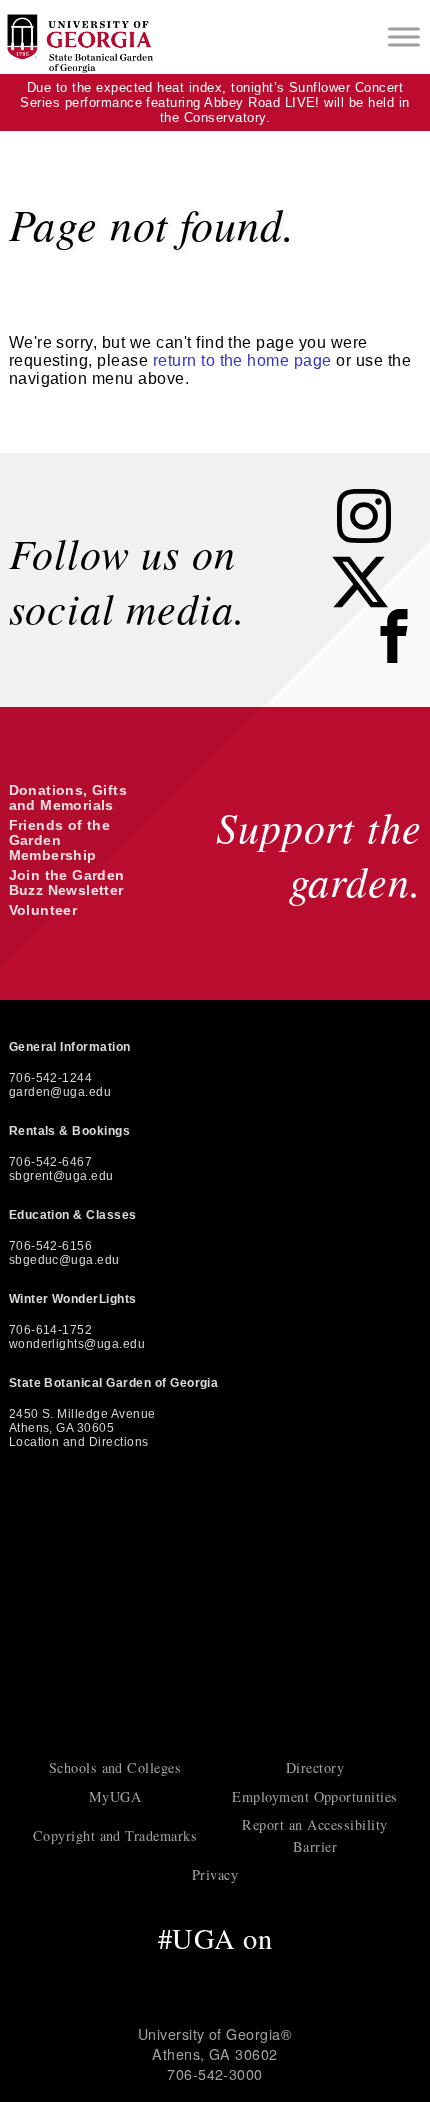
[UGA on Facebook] (132, 1976)
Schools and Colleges (115, 1767)
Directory (315, 1767)
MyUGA (115, 1796)
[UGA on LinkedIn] (301, 1976)
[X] (375, 603)
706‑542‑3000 (215, 2074)
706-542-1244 (51, 1078)
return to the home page (242, 360)
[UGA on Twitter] (175, 1976)
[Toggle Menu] (404, 36)
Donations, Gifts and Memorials (68, 798)
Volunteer (43, 910)
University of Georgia (215, 1612)
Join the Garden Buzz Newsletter (67, 883)
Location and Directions (79, 1442)
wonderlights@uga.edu (77, 1344)
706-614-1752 (51, 1330)
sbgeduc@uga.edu (64, 1260)
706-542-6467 (51, 1162)
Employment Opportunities (315, 1796)
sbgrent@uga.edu (61, 1176)
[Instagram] (379, 537)
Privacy (215, 1874)
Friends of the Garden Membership (60, 840)
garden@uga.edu (60, 1092)
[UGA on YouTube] (261, 1976)
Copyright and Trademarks (115, 1835)
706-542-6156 (51, 1246)
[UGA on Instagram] (218, 1976)
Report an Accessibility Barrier (314, 1835)
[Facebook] (399, 661)
